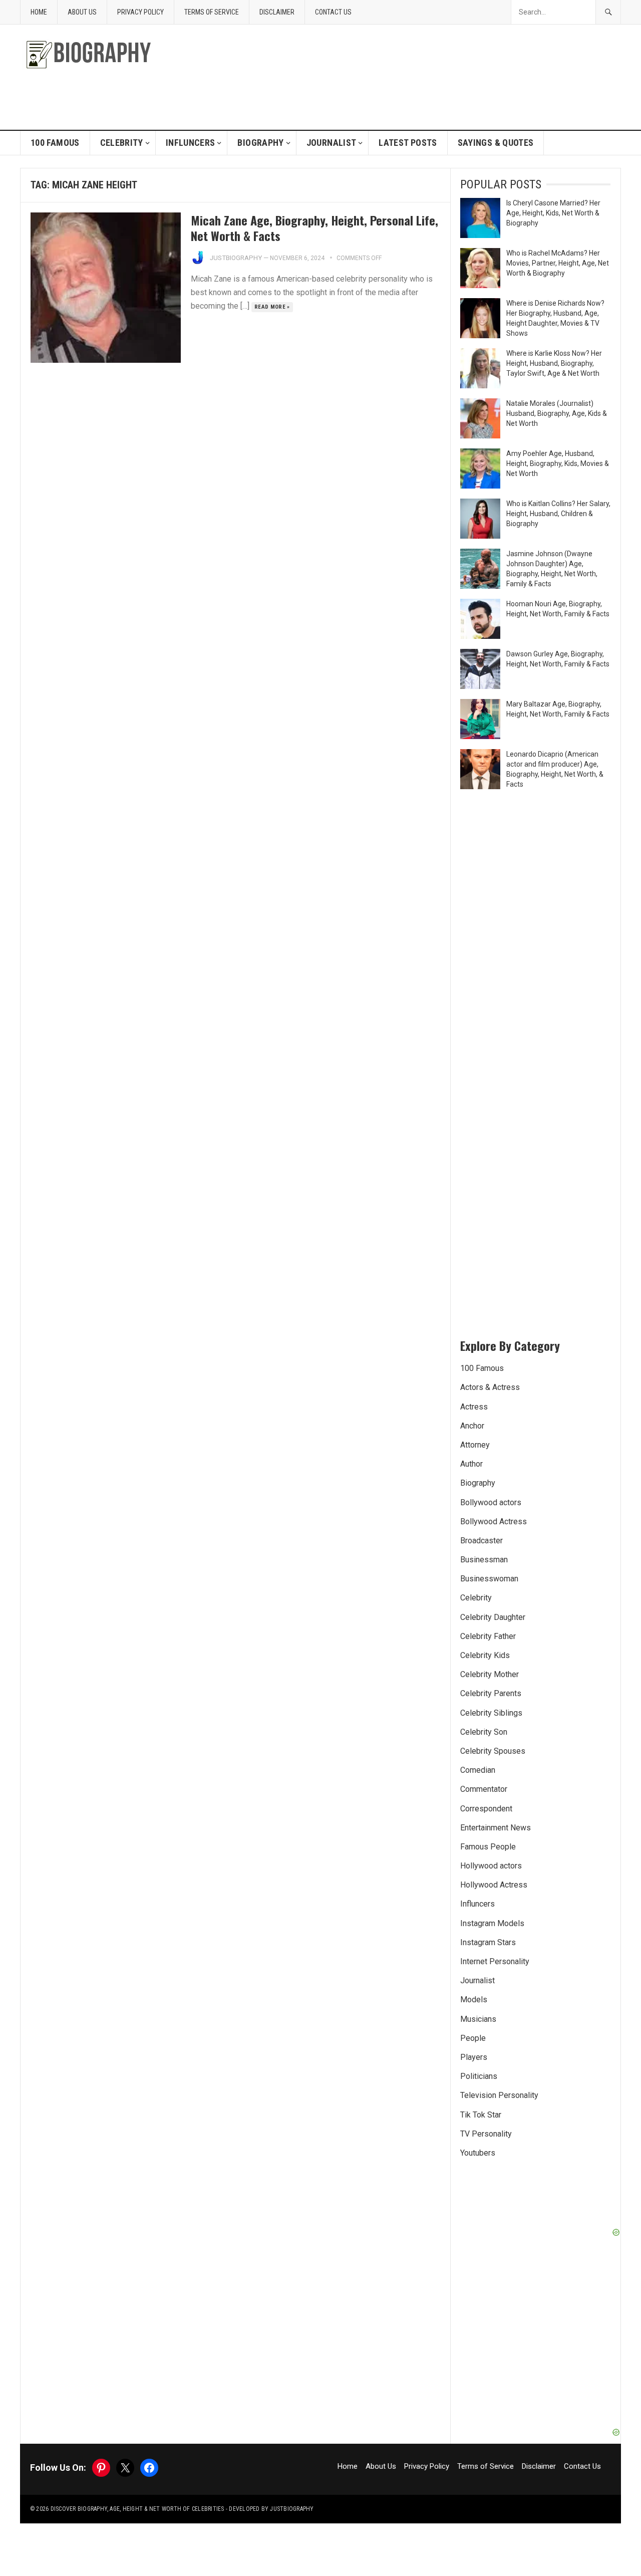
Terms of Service (212, 12)
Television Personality (499, 2095)
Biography (260, 143)
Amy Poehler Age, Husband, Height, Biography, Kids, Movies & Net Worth (558, 463)
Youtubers (478, 2153)
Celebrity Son (484, 1732)
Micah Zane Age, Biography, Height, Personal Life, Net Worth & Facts (314, 228)
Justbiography (236, 258)
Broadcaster (482, 1541)
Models (474, 2000)
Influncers (191, 143)
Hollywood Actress (494, 1885)
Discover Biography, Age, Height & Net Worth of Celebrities (137, 2509)
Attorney (475, 1445)
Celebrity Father (488, 1636)
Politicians (479, 2076)
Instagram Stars (488, 1942)
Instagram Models (492, 1923)
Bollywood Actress (494, 1521)
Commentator (484, 1789)
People (473, 2038)
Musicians (478, 2019)
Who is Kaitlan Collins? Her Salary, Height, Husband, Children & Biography (558, 514)
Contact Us (333, 12)
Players (474, 2057)
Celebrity (122, 143)
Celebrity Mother (490, 1674)
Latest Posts (408, 143)
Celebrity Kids (485, 1655)
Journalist (332, 143)
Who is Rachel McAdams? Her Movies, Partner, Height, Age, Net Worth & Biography (558, 263)
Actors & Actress (490, 1387)
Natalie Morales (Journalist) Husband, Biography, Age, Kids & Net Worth (557, 413)
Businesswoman (489, 1579)
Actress (474, 1407)
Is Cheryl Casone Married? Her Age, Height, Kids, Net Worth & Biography (553, 213)
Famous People (488, 1847)
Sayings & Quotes (496, 143)
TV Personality (486, 2134)
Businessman (484, 1560)
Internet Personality (495, 1961)
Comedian (478, 1770)
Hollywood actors (491, 1866)
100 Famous (55, 143)
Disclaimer (277, 12)
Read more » (272, 307)
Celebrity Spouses (493, 1751)
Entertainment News (496, 1828)
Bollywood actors (491, 1502)
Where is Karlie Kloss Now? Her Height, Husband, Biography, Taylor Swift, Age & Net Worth (554, 363)
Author (471, 1464)
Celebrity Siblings (491, 1713)
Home (39, 12)
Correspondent (486, 1809)
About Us (82, 12)
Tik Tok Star (481, 2115)
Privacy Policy (140, 12)
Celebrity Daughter (493, 1617)
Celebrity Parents (491, 1693)
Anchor (472, 1426)
